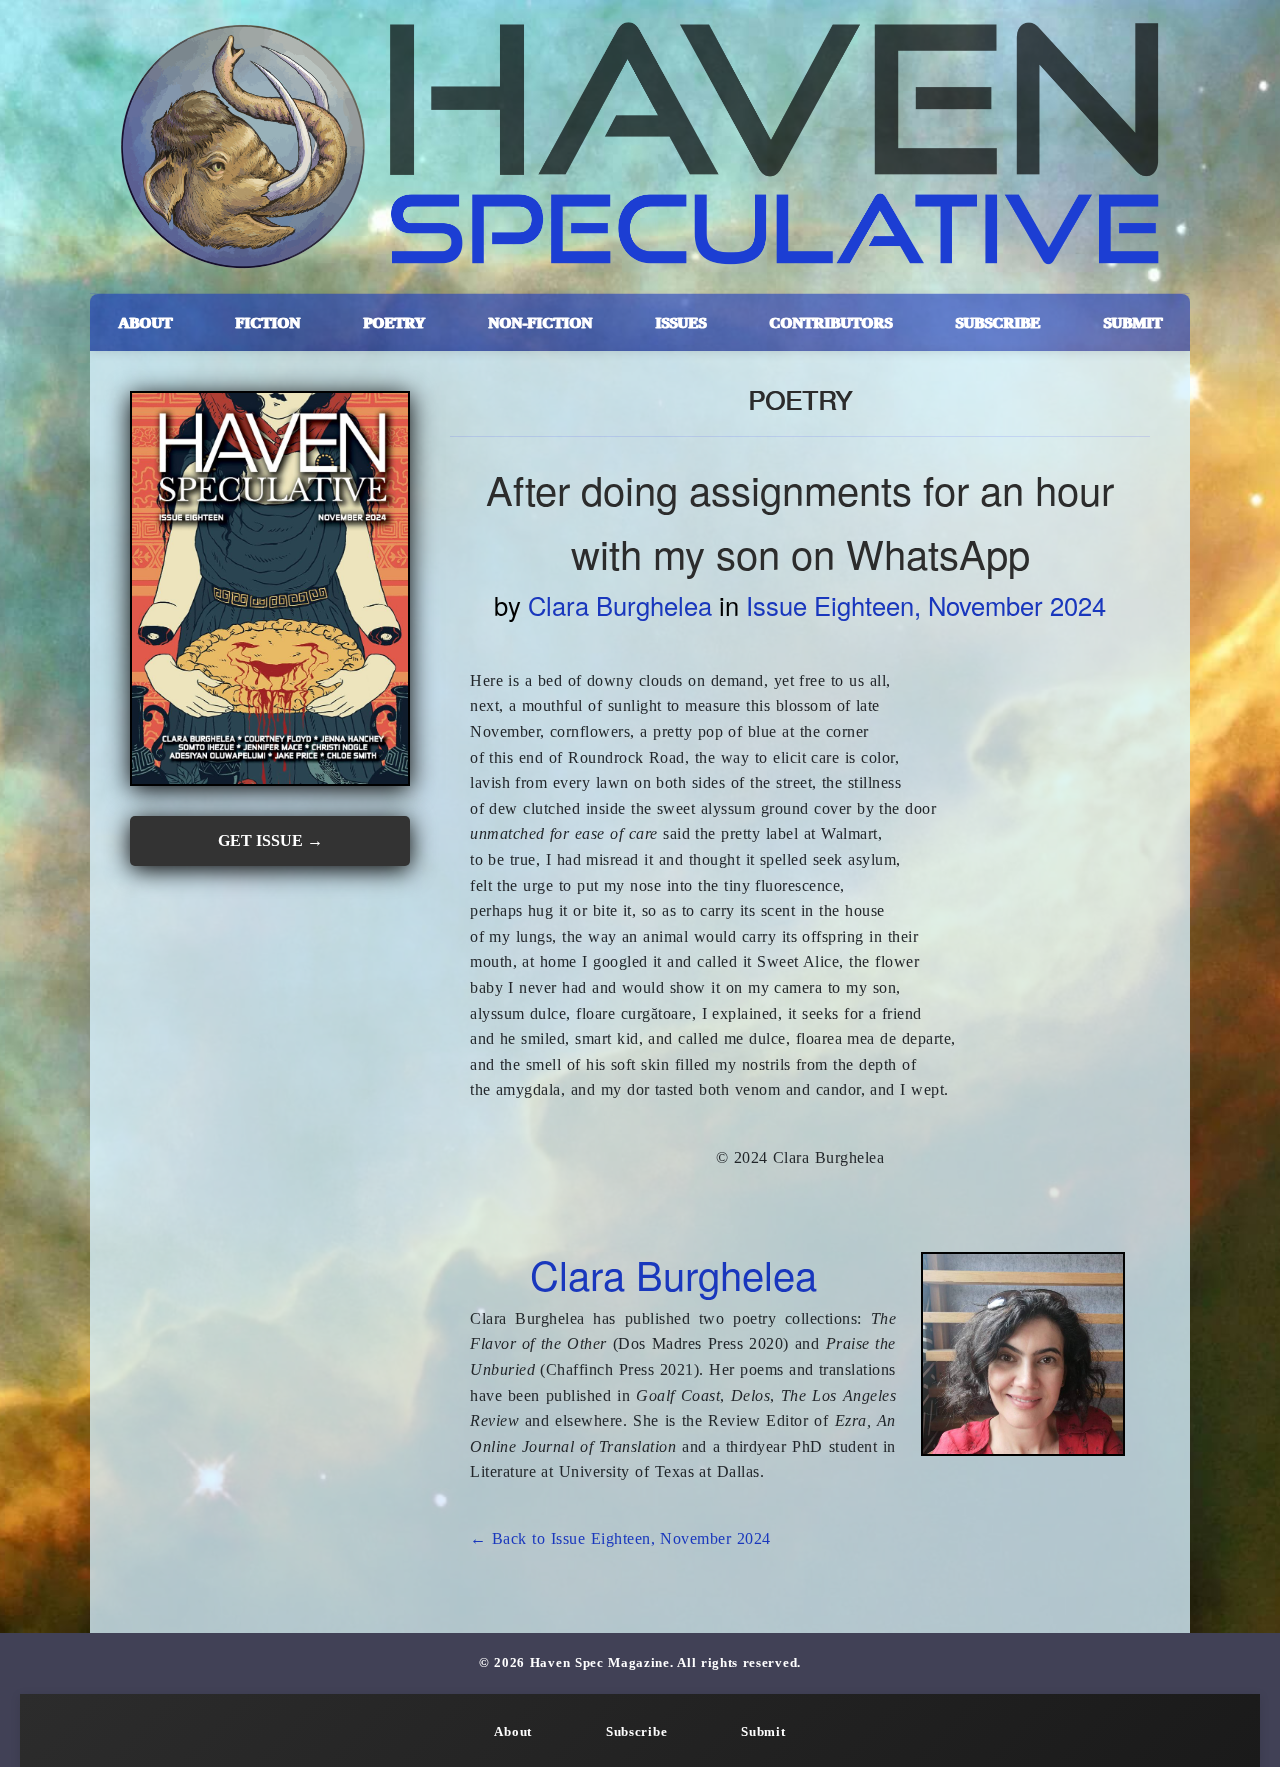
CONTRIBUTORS (830, 322)
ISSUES (680, 322)
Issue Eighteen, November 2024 (926, 605)
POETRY (394, 322)
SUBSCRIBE (997, 322)
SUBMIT (1132, 322)
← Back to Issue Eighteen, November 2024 (620, 1538)
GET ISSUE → (270, 840)
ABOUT (145, 322)
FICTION (267, 322)
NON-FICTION (540, 322)
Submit (763, 1732)
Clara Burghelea (620, 605)
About (513, 1732)
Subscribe (636, 1732)
